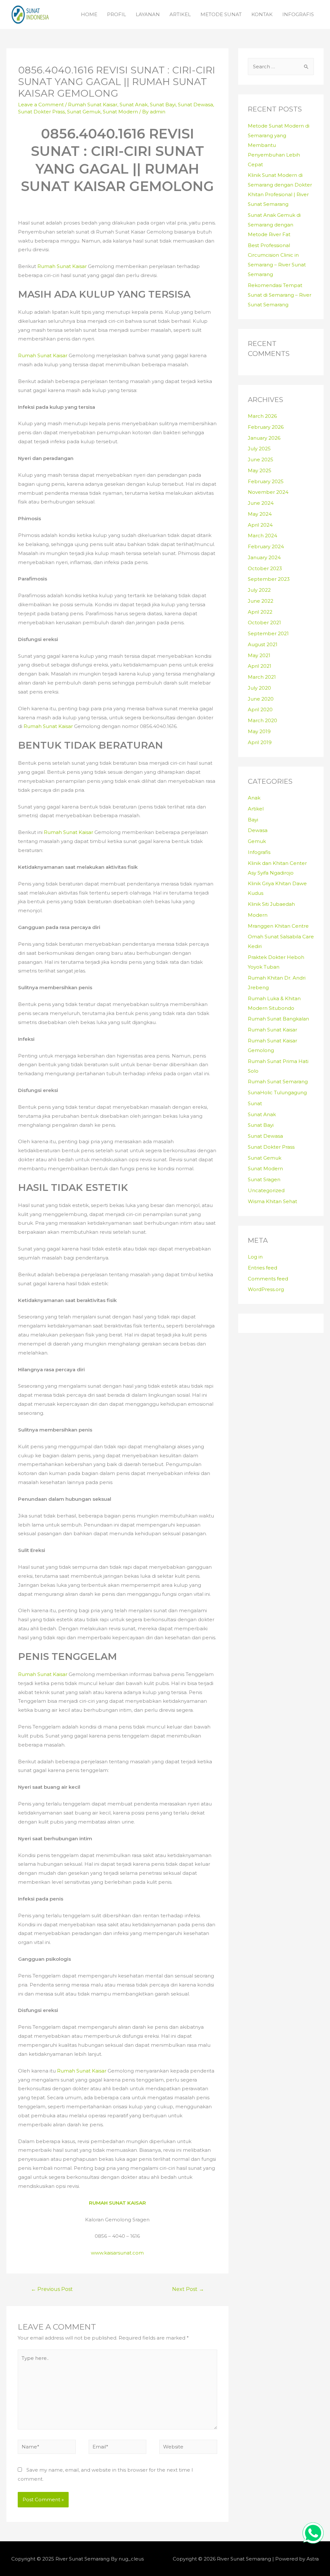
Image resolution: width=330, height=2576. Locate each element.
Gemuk (257, 841)
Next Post (188, 2289)
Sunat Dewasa (195, 105)
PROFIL (116, 14)
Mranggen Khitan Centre (278, 926)
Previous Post (52, 2289)
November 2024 (268, 492)
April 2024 (260, 525)
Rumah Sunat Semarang (278, 1082)
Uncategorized (266, 1190)
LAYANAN (148, 14)
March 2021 (262, 677)
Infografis (259, 852)
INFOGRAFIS (298, 14)
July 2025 (259, 449)
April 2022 (260, 612)
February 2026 (266, 427)
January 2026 (264, 438)
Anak (254, 798)
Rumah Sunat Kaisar (93, 105)
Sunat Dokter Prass (41, 112)
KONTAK (262, 14)
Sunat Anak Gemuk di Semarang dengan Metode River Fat (274, 225)
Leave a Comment (41, 105)
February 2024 (266, 546)
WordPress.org (266, 1289)
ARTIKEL (180, 14)
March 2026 (262, 416)
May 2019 (259, 731)
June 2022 (261, 601)
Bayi (253, 820)
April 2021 (260, 666)
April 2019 (260, 742)
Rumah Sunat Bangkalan (278, 1019)
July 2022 (259, 590)
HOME (89, 14)
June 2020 (261, 699)
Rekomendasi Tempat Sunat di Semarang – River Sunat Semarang (280, 295)
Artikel (256, 809)
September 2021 (268, 633)
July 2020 (259, 688)
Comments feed (268, 1279)
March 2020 (262, 720)
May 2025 (260, 470)
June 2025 (261, 460)
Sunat (255, 1103)
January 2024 (264, 557)
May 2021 (259, 655)
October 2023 (265, 568)
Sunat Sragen (264, 1179)
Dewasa (258, 830)
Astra (313, 2559)
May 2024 (260, 514)
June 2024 (261, 503)
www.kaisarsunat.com (117, 2253)
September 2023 (269, 579)
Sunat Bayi (163, 105)
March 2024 (262, 536)
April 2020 (260, 709)
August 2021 (263, 644)
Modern (258, 915)
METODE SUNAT (221, 14)
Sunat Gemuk (84, 112)
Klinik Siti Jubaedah (271, 904)
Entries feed (262, 1268)
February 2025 (266, 481)
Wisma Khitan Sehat (272, 1201)
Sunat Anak (134, 105)
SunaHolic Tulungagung (277, 1092)
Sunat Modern (120, 112)
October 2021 (264, 622)
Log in (255, 1257)
